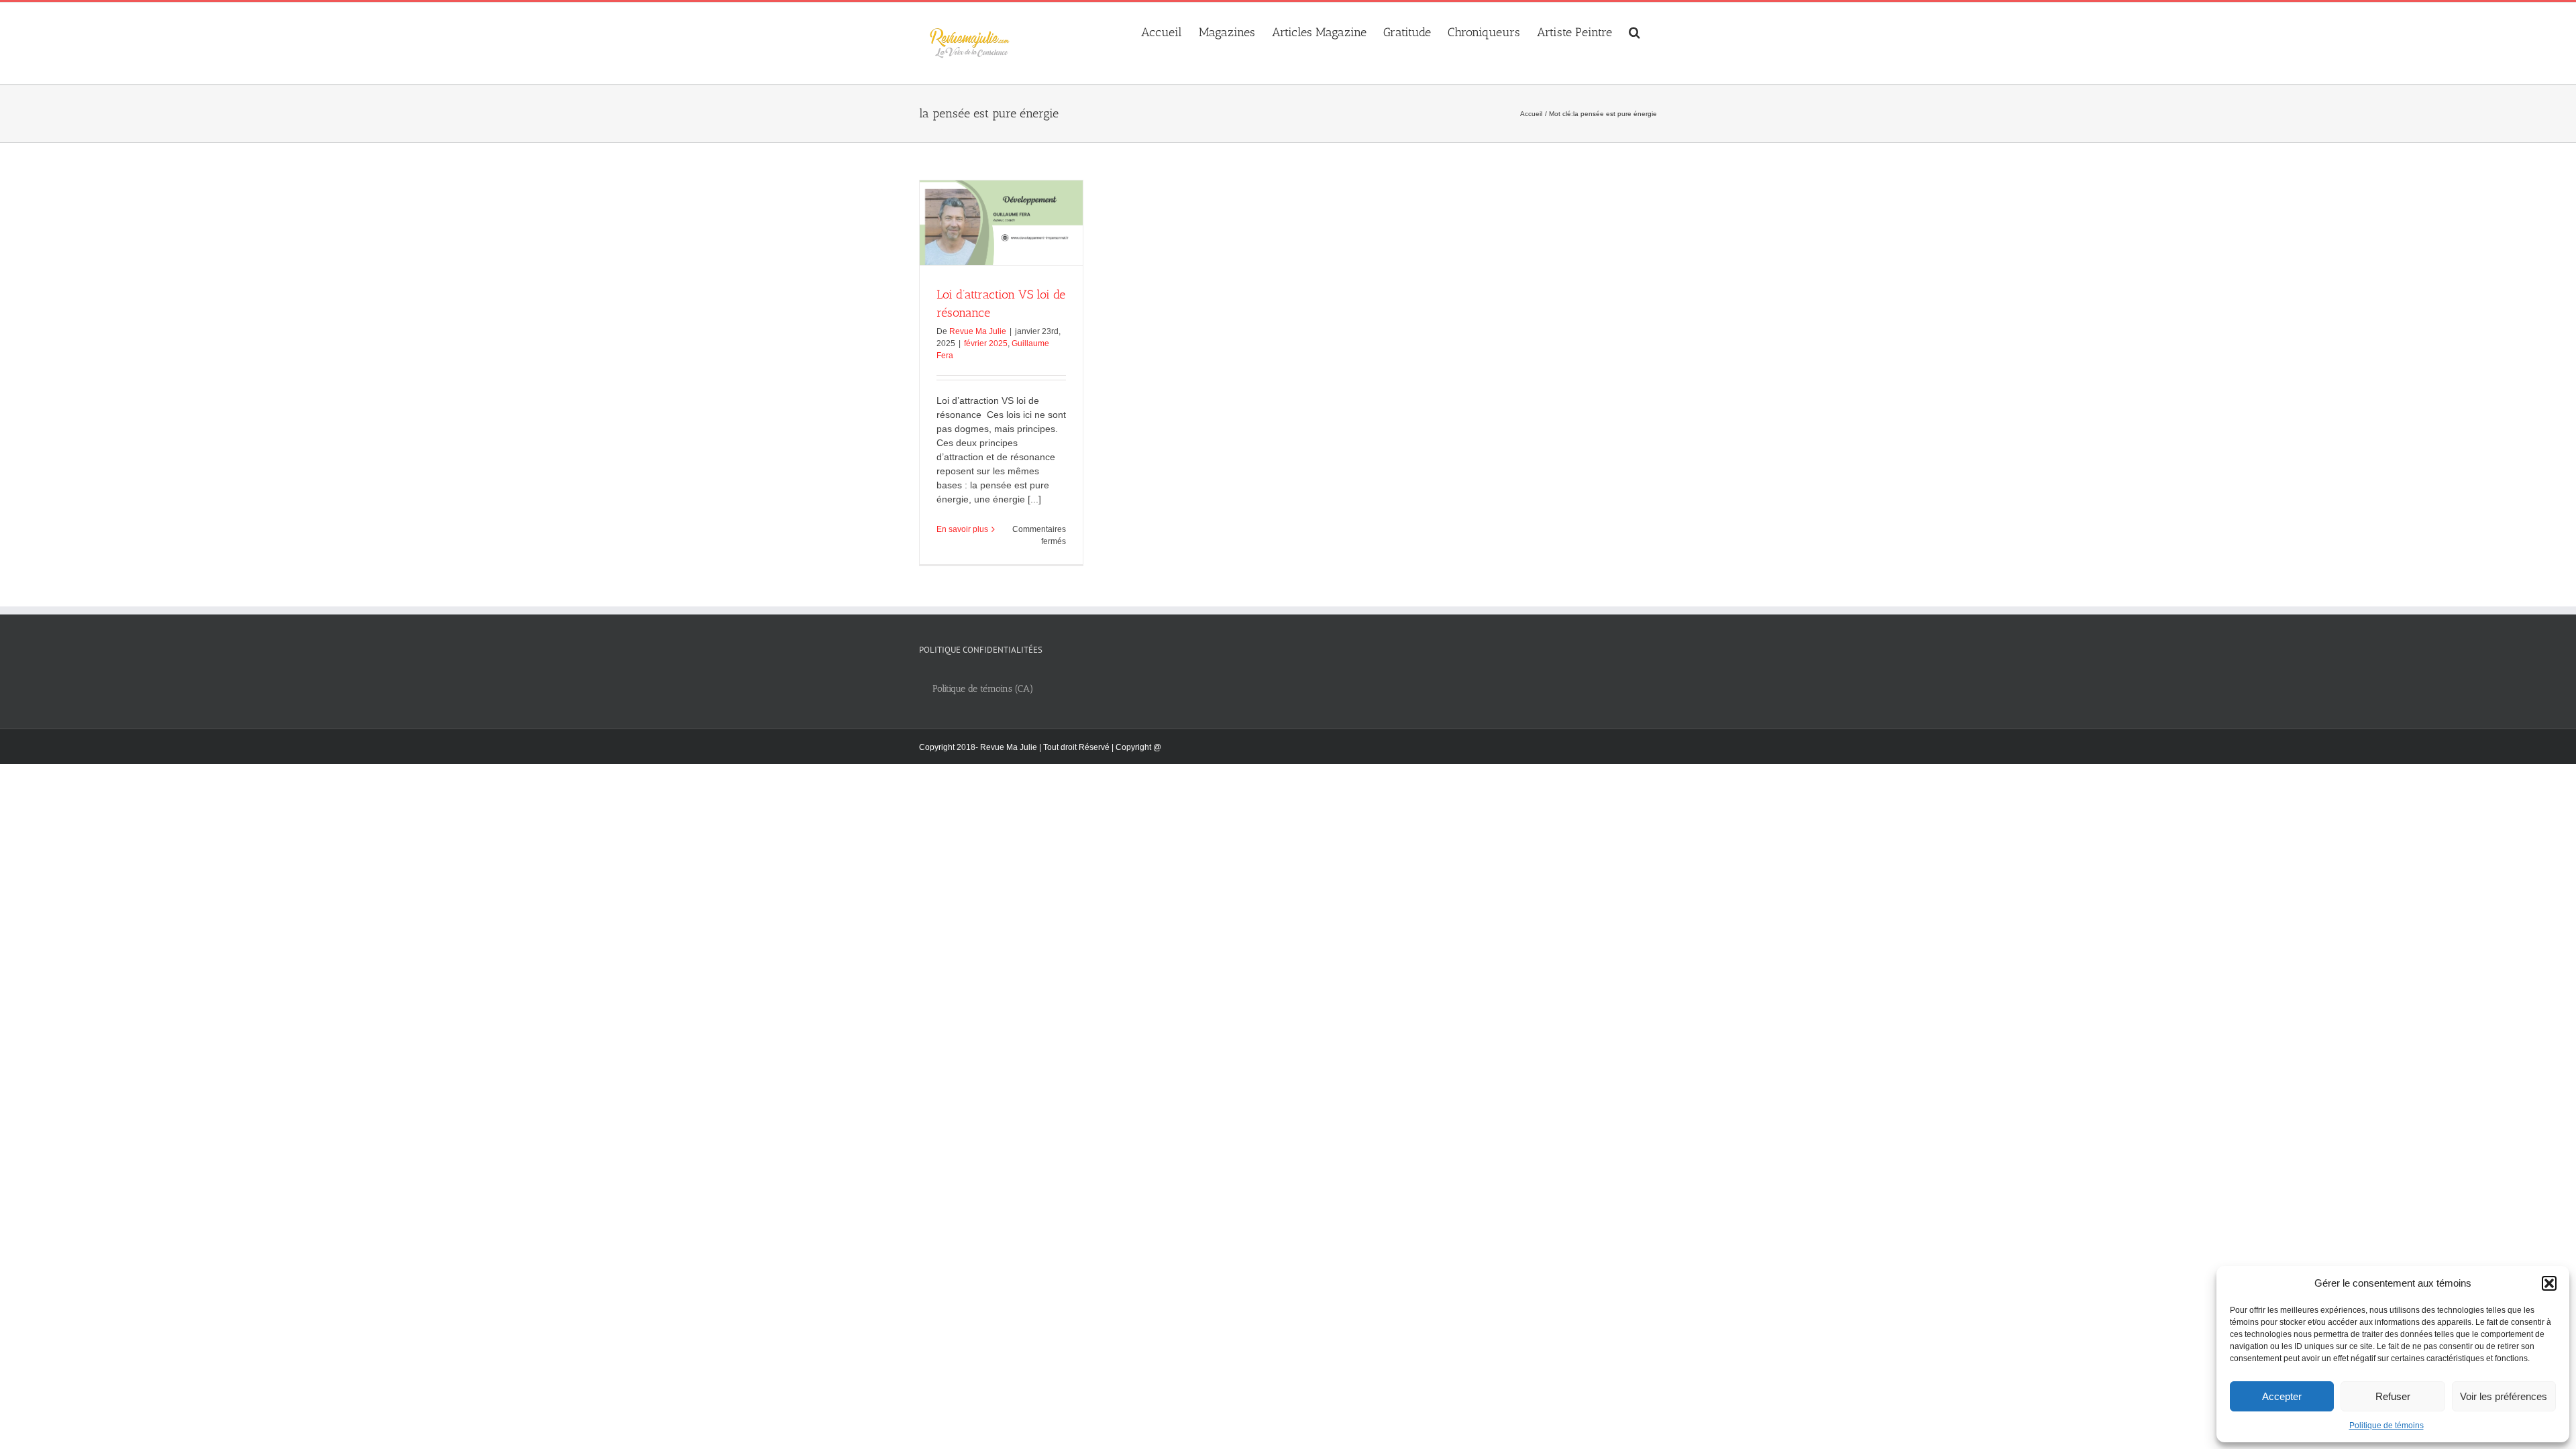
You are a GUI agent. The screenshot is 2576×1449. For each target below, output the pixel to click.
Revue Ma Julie (978, 331)
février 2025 (986, 343)
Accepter (2282, 1396)
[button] (2549, 1283)
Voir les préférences (2504, 1396)
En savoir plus (962, 529)
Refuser (2393, 1396)
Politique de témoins (2386, 1426)
